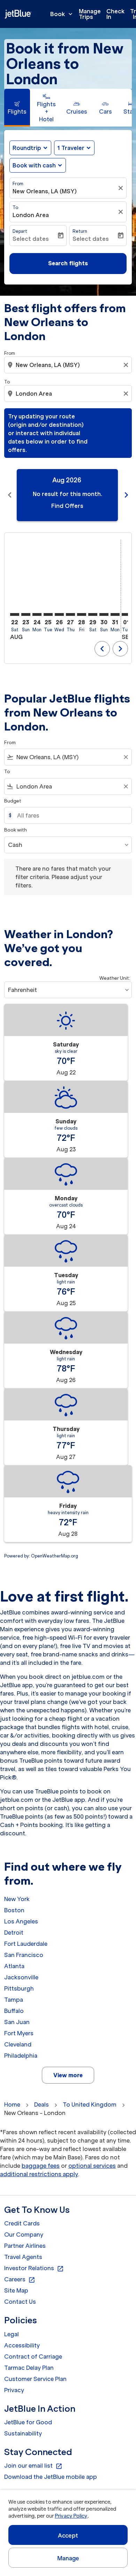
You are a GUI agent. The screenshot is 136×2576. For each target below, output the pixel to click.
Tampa (14, 2000)
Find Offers (67, 506)
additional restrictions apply (39, 2174)
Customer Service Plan (35, 2379)
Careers (20, 2280)
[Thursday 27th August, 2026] (70, 614)
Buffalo (14, 2011)
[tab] (17, 108)
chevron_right (126, 495)
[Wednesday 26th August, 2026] (59, 614)
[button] (74, 148)
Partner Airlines (25, 2246)
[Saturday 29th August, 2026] (93, 614)
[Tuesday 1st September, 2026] (126, 614)
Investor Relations (34, 2268)
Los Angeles (21, 1921)
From (18, 184)
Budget (13, 801)
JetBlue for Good (28, 2422)
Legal (12, 2334)
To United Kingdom (90, 2104)
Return (80, 231)
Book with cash (34, 165)
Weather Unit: (115, 978)
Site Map (16, 2290)
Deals (41, 2104)
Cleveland (18, 2044)
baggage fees (41, 2166)
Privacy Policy (71, 2516)
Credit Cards (22, 2223)
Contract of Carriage (33, 2356)
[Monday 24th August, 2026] (37, 614)
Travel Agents (23, 2257)
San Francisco (24, 1955)
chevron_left (10, 495)
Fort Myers (19, 2033)
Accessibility (22, 2345)
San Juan (17, 2022)
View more (68, 2075)
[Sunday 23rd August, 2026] (26, 614)
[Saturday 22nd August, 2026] (15, 614)
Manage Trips (90, 14)
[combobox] (69, 365)
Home (12, 2104)
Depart (20, 231)
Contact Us (20, 2302)
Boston (14, 1910)
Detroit (14, 1933)
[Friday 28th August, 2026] (82, 614)
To (15, 207)
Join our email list (33, 2466)
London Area (31, 215)
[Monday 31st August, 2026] (115, 614)
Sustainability (23, 2433)
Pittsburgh (19, 1988)
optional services (92, 2166)
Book (62, 14)
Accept (68, 2535)
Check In (115, 14)
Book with (16, 830)
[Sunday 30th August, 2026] (104, 614)
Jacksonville (21, 1977)
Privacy (14, 2390)
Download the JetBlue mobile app (51, 2477)
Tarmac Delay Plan (29, 2368)
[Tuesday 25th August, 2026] (48, 614)
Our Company (24, 2235)
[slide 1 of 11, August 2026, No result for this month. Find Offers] (67, 495)
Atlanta (14, 1966)
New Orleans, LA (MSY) (45, 191)
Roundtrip (27, 148)
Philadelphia (21, 2056)
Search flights (68, 263)
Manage (68, 2558)
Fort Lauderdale (26, 1944)
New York (17, 1899)
